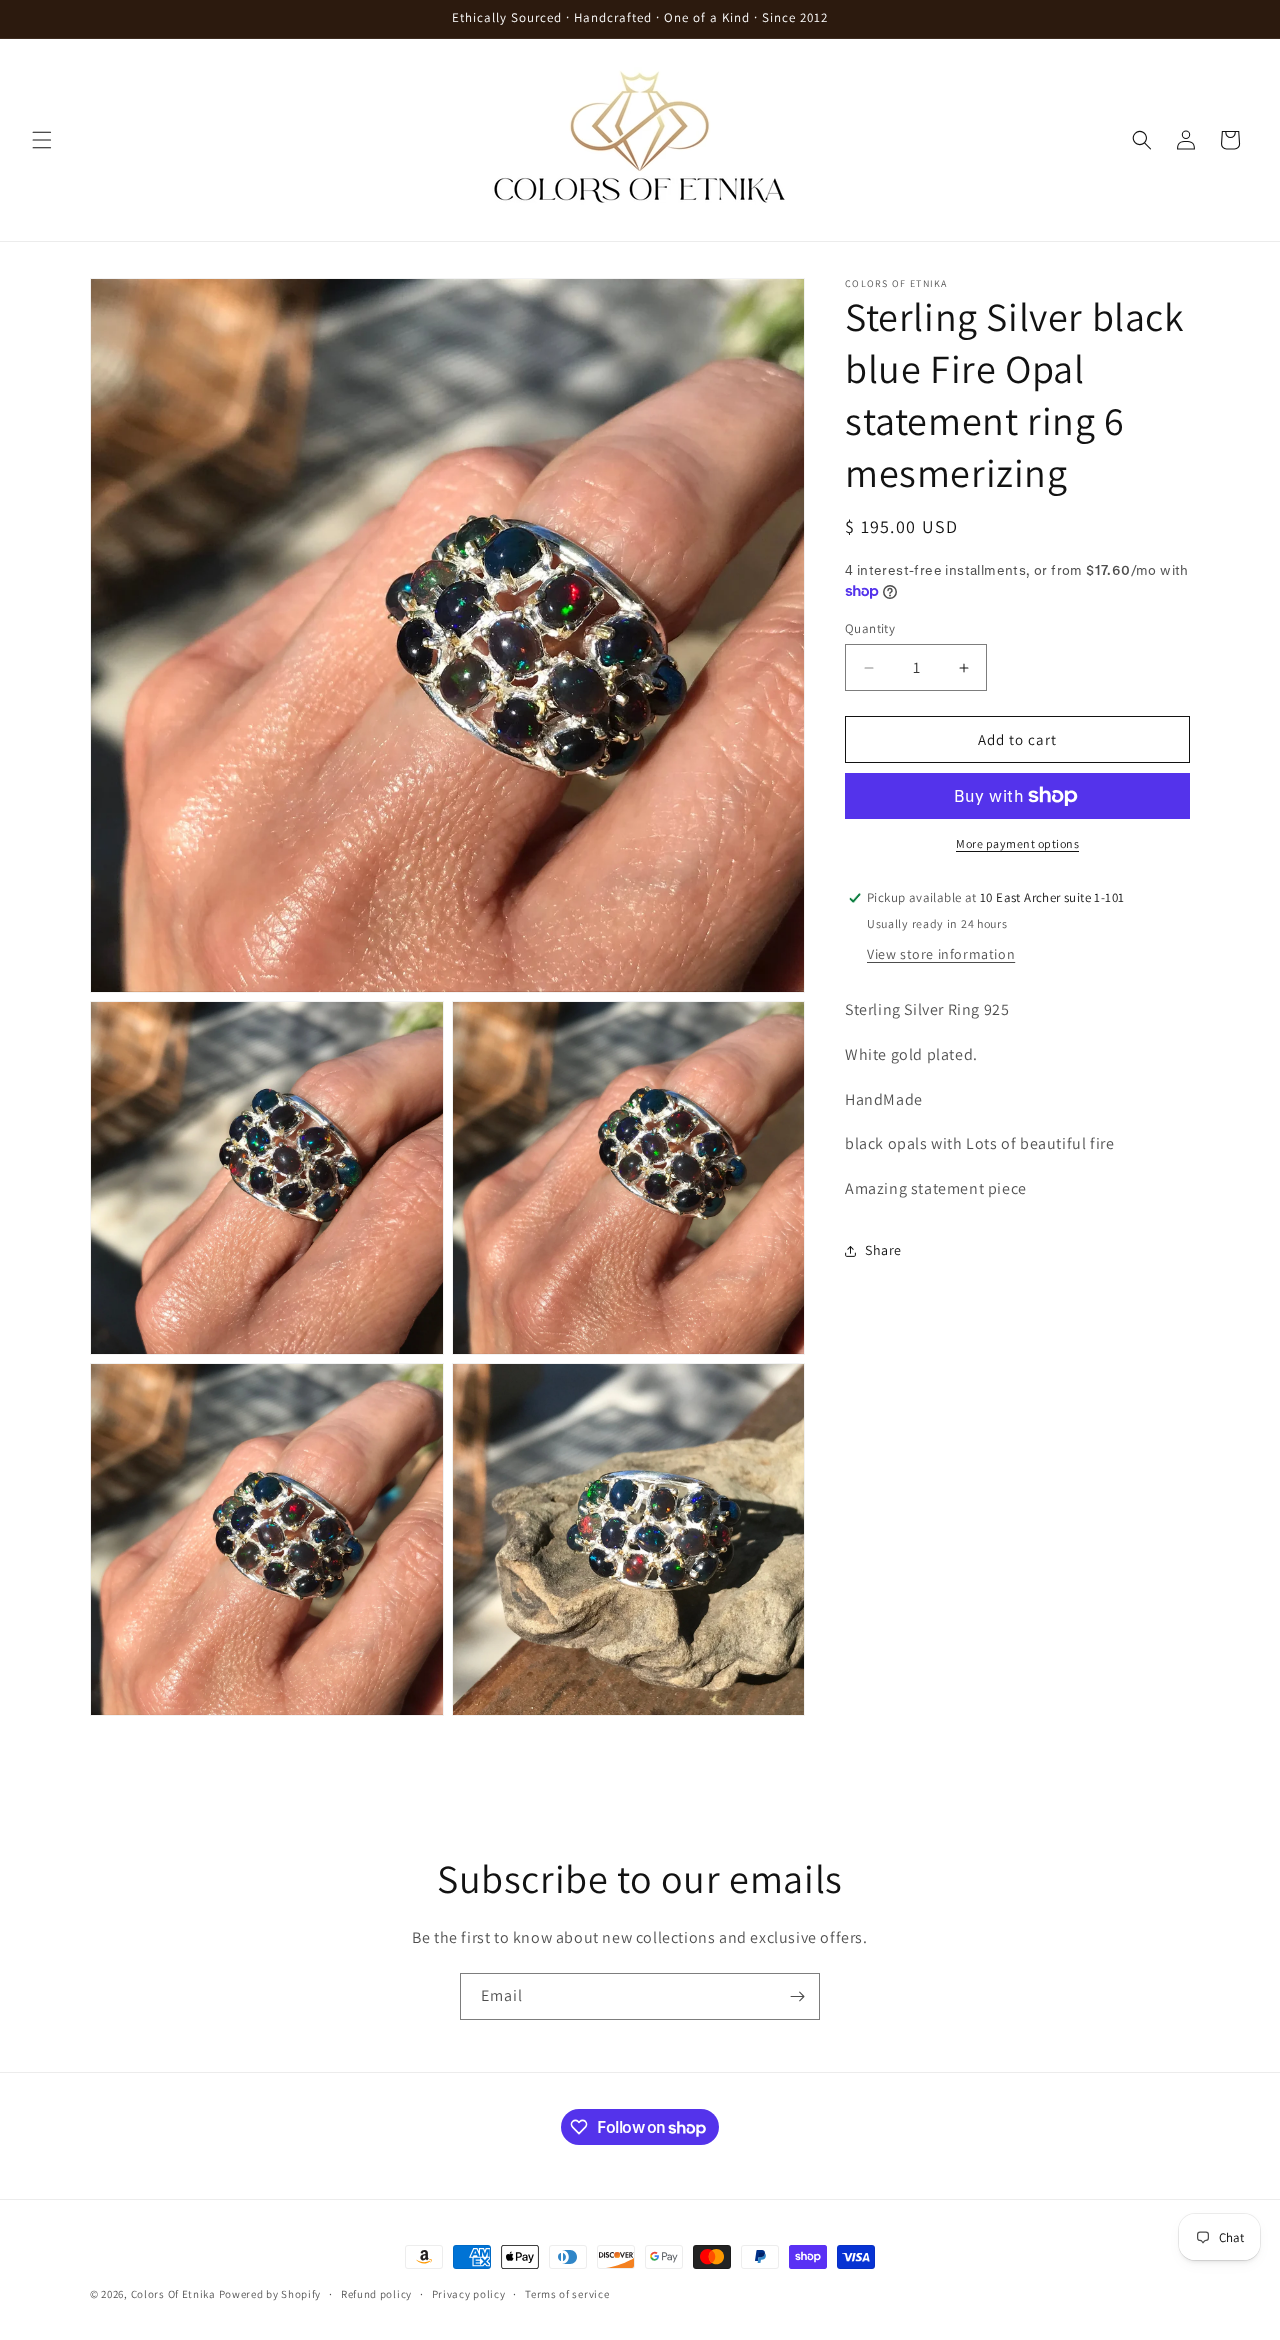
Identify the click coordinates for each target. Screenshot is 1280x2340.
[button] (42, 140)
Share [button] (883, 1250)
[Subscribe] (797, 1996)
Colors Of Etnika (173, 2294)
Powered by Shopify (270, 2294)
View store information (941, 954)
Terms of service (567, 2294)
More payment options (1017, 843)
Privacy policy (469, 2294)
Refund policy (376, 2294)
